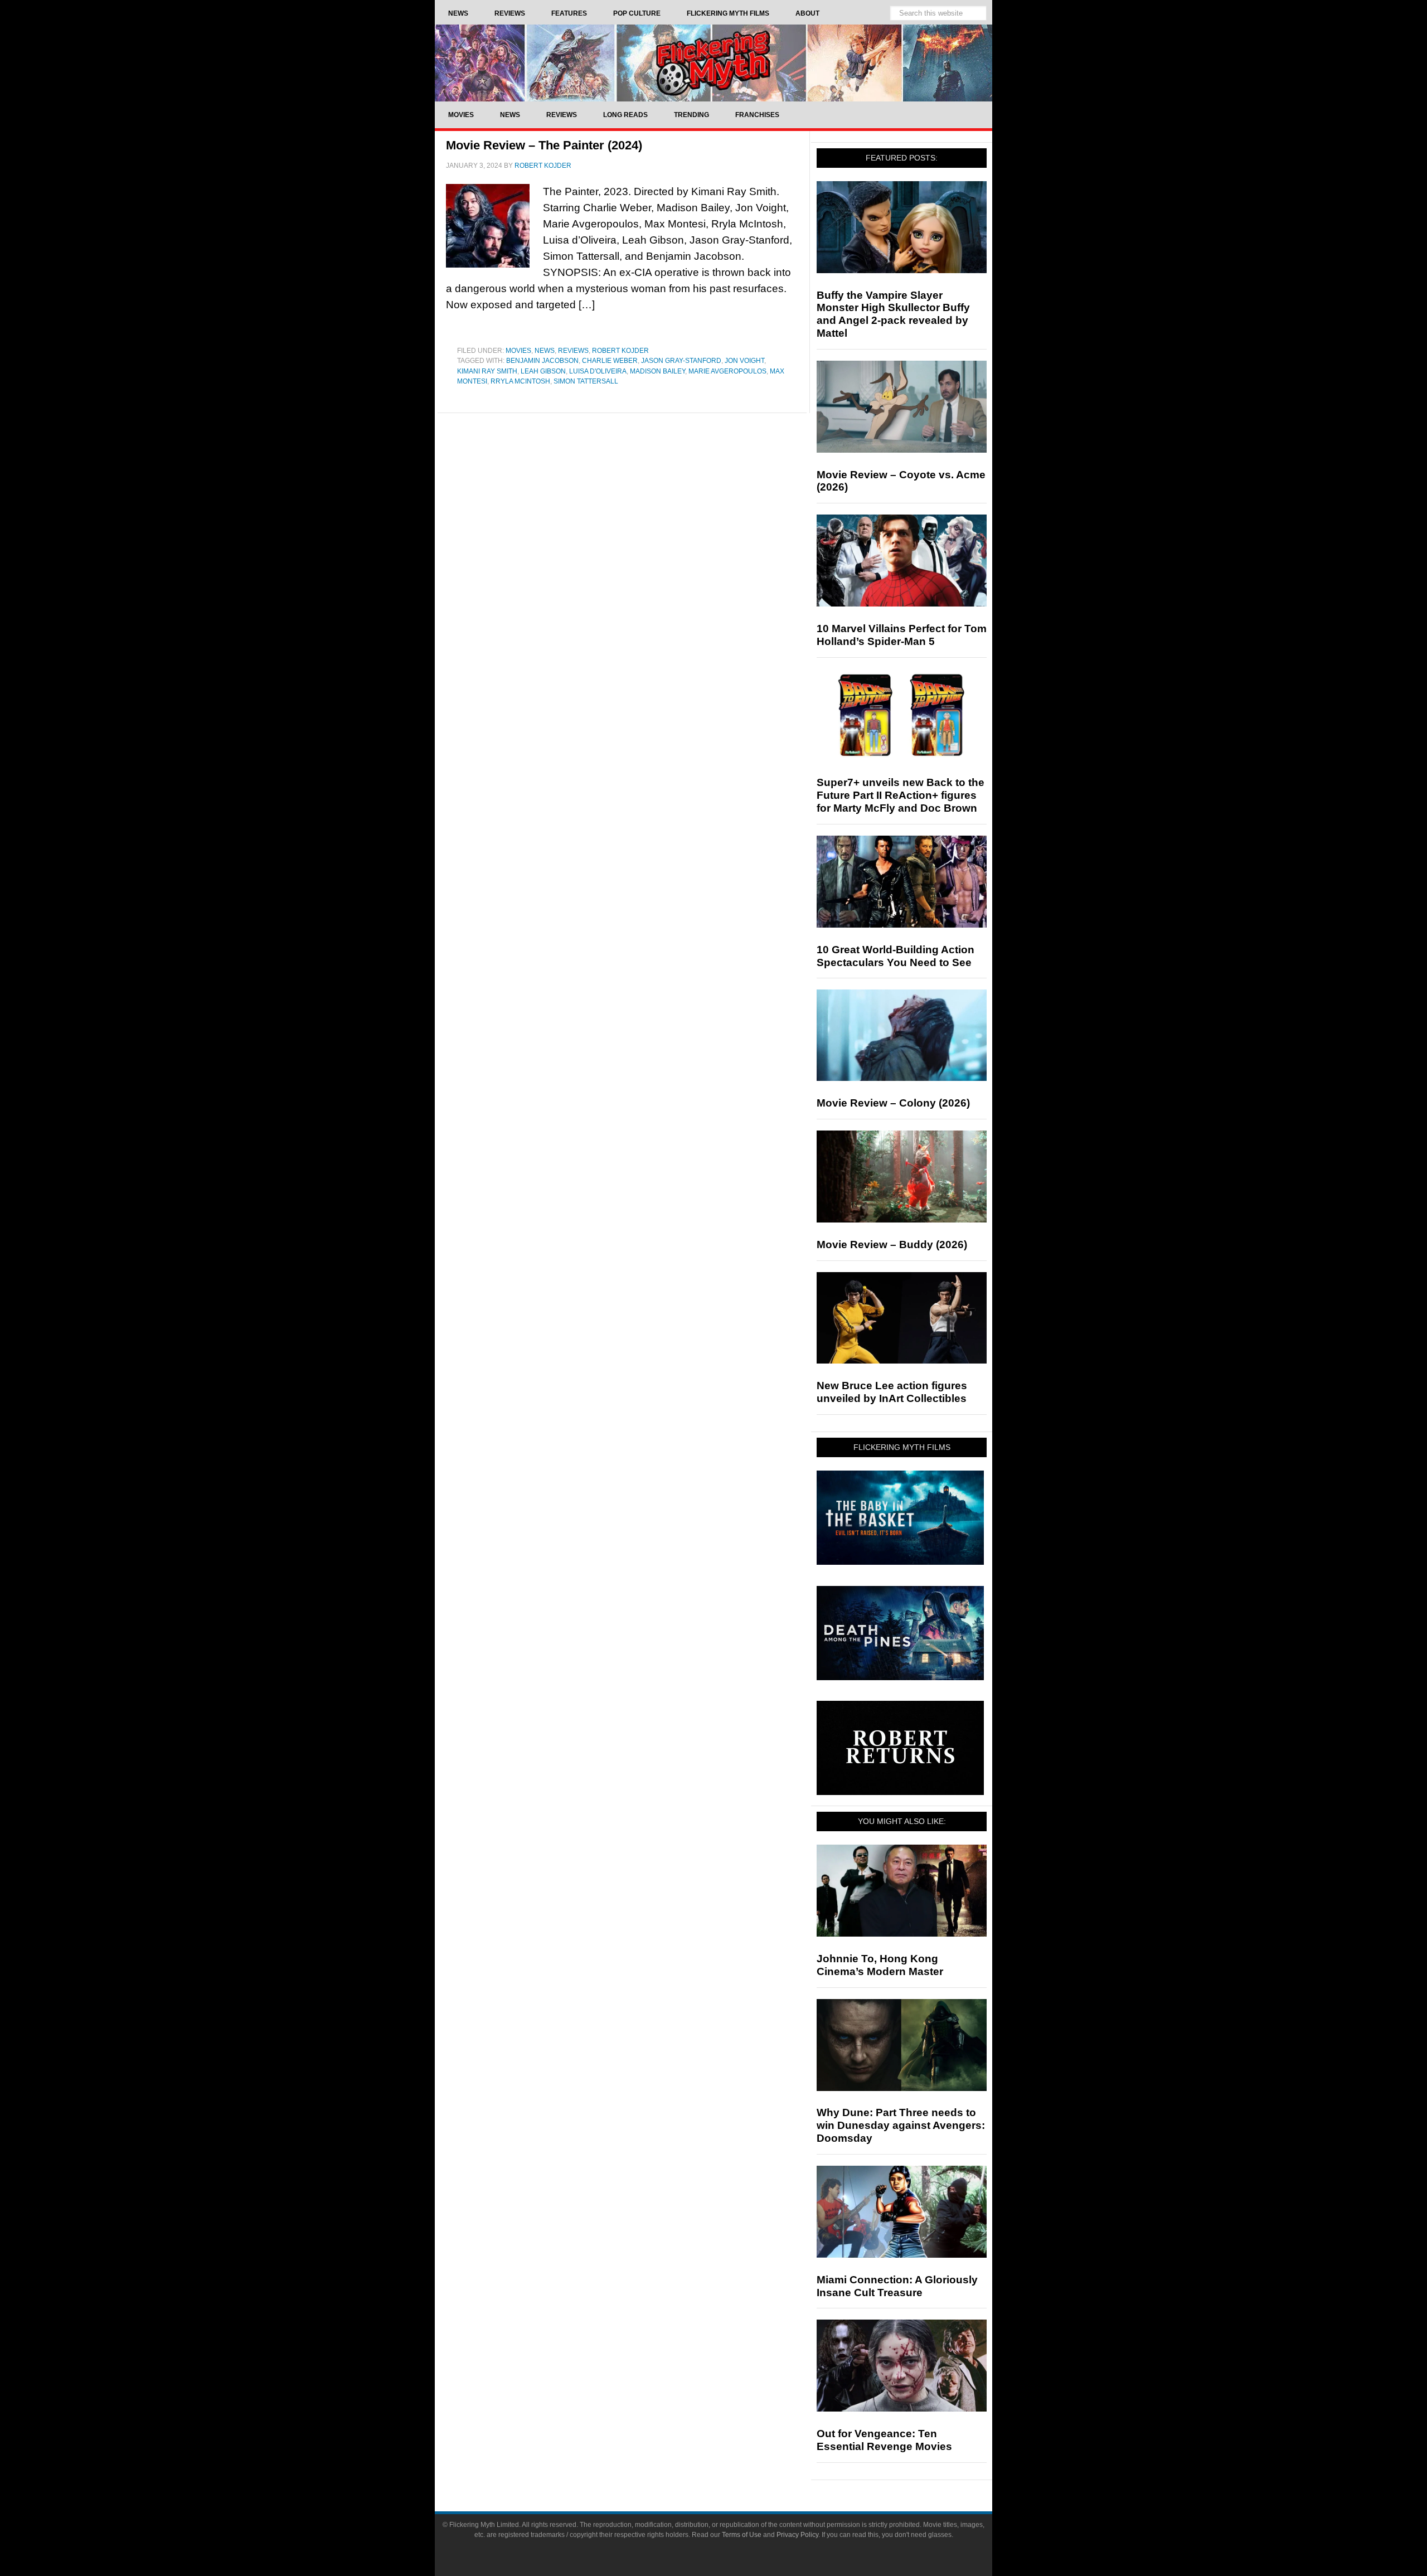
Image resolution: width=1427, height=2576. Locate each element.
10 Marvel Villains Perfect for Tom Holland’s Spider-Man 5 (902, 635)
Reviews (573, 351)
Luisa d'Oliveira (598, 371)
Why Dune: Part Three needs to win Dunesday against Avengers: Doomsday (901, 2125)
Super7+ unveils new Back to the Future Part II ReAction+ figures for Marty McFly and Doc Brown (901, 795)
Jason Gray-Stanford (681, 361)
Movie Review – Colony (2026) (893, 1103)
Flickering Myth (713, 63)
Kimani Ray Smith (487, 371)
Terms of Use (742, 2535)
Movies (518, 351)
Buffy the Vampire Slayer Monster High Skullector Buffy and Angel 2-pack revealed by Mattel (893, 314)
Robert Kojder (620, 351)
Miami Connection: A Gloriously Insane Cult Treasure (897, 2286)
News (545, 351)
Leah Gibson (543, 371)
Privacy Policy (797, 2535)
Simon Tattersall (586, 381)
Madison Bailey (657, 371)
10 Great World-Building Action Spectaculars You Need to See (895, 956)
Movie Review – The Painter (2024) (544, 145)
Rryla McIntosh (520, 381)
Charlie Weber (610, 361)
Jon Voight (744, 361)
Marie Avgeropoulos (727, 371)
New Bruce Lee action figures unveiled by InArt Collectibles (892, 1392)
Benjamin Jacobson (542, 361)
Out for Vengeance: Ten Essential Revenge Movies (884, 2440)
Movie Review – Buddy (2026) (892, 1245)
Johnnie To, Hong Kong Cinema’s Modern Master (880, 1965)
